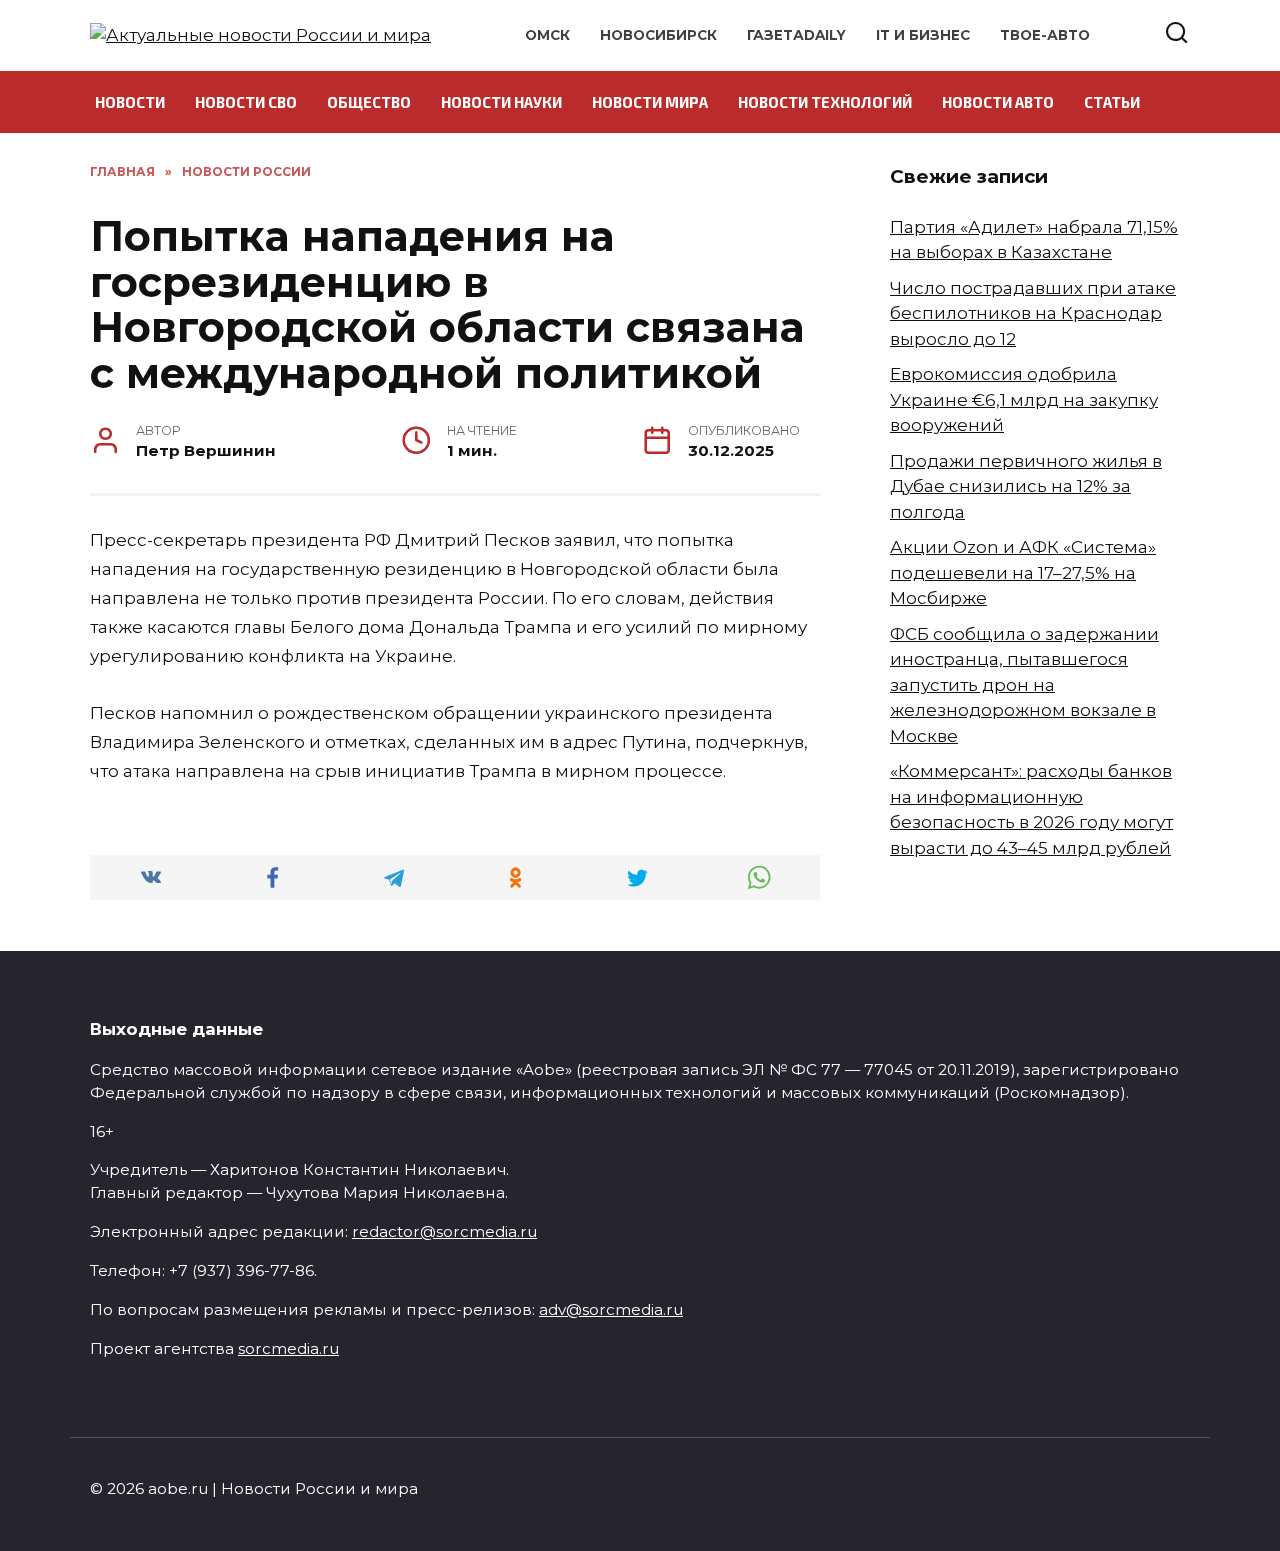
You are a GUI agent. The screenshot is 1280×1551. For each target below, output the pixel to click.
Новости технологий (825, 102)
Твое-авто (1045, 35)
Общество (369, 102)
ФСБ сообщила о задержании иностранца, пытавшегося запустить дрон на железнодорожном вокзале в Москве (1024, 685)
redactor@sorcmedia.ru (444, 1231)
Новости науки (501, 102)
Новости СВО (246, 102)
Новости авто (998, 102)
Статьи (1112, 102)
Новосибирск (658, 35)
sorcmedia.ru (288, 1348)
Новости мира (650, 102)
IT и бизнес (923, 35)
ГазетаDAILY (796, 35)
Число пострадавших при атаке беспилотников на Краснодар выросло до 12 (1033, 313)
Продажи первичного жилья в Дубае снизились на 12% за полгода (1026, 486)
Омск (547, 35)
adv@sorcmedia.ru (611, 1309)
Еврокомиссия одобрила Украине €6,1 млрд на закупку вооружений (1024, 399)
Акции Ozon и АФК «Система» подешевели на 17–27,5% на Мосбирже (1023, 572)
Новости (130, 102)
